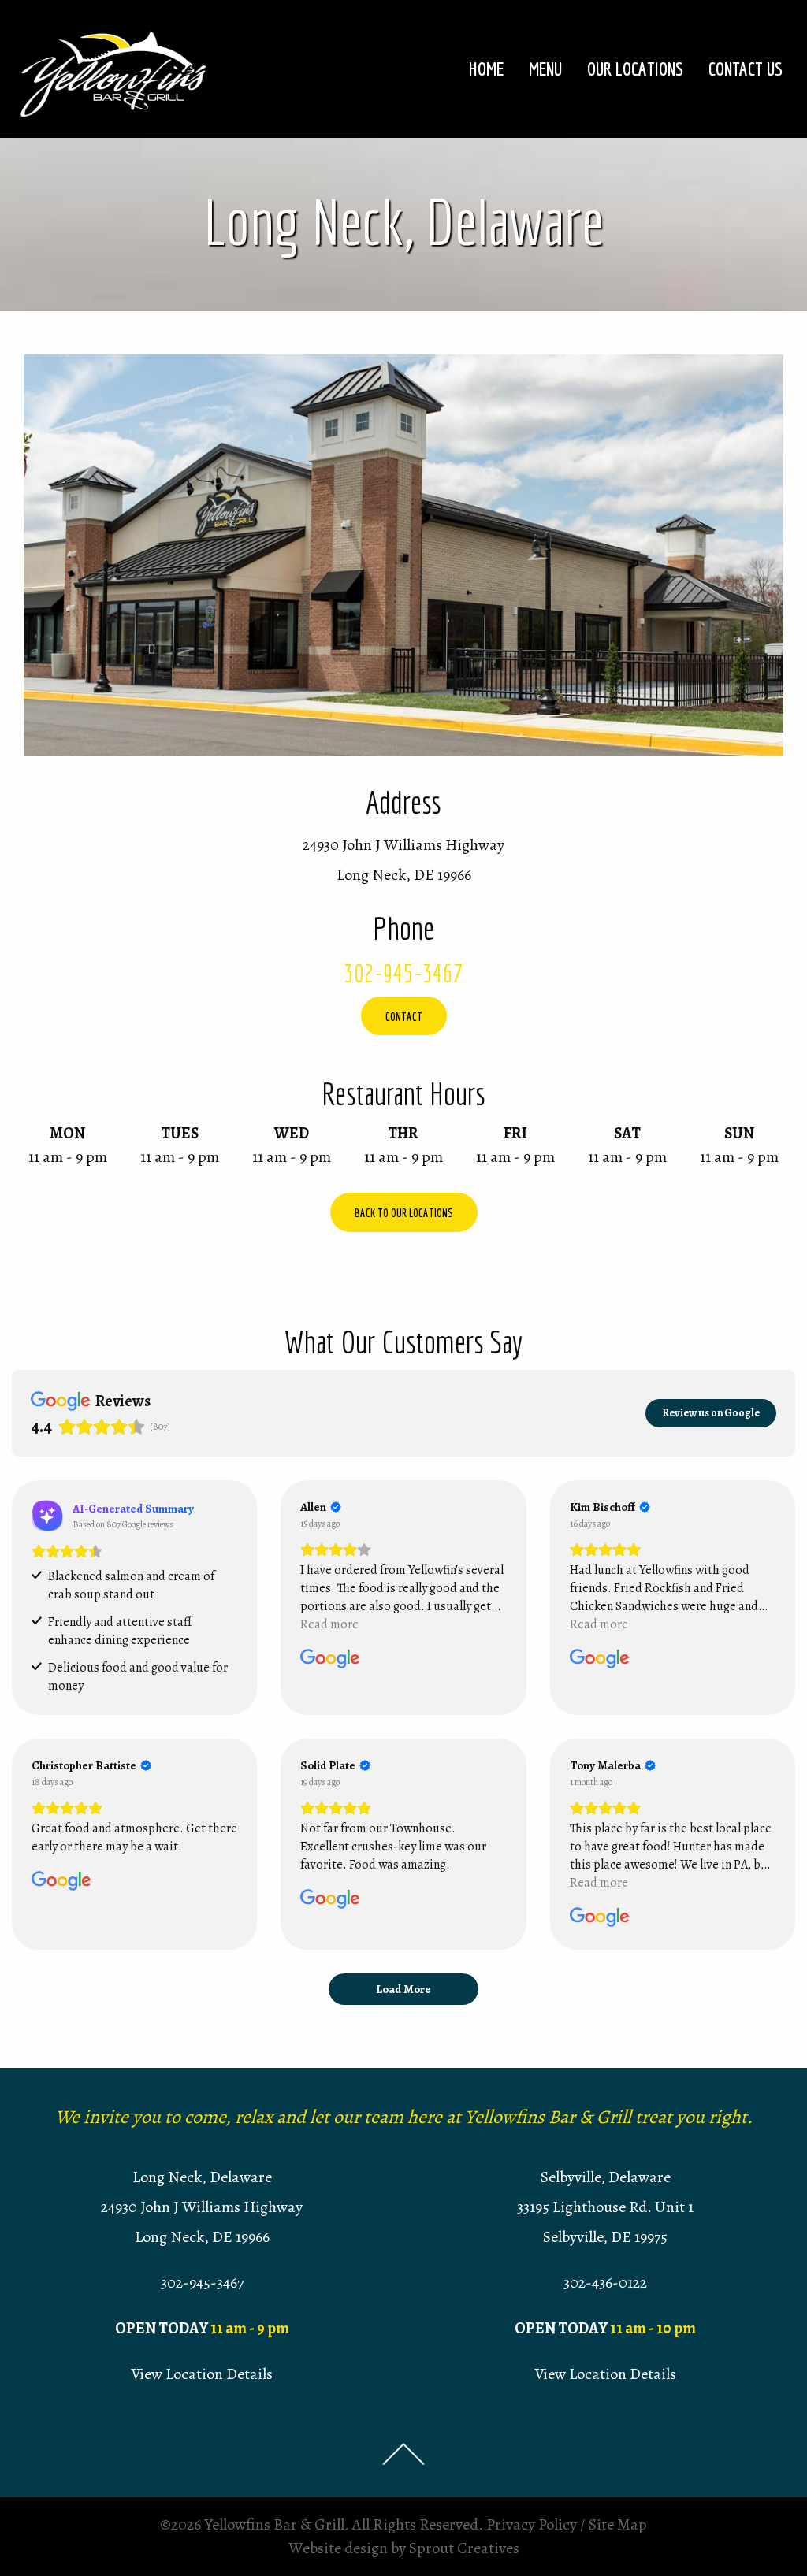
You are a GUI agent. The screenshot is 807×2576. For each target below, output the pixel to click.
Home (486, 69)
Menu (545, 69)
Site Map (618, 2524)
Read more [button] (329, 1624)
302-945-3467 (403, 973)
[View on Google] (330, 1659)
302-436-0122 (605, 2283)
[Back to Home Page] (114, 67)
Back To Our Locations (404, 1213)
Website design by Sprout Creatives (404, 2548)
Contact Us (746, 69)
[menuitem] (486, 69)
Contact (404, 1017)
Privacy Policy (532, 2524)
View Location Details (202, 2374)
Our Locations (635, 69)
